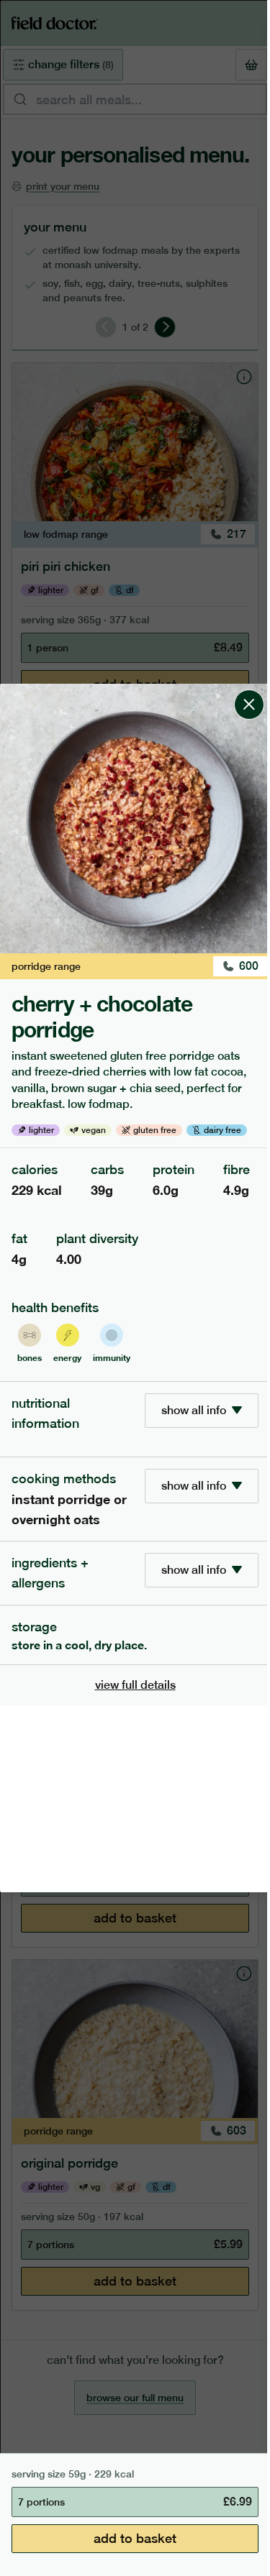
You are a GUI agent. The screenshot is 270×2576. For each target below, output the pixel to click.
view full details (135, 1685)
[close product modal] (249, 689)
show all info (194, 1410)
